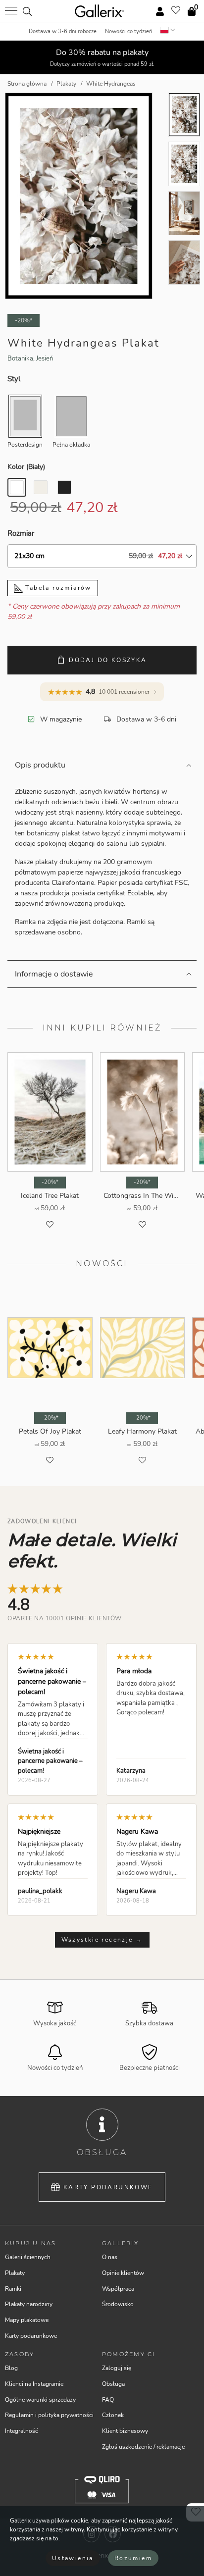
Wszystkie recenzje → (102, 1940)
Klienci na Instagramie (34, 2384)
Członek (113, 2415)
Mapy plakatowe (27, 2320)
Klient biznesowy (125, 2431)
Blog (11, 2368)
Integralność (22, 2431)
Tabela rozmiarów (57, 588)
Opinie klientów (123, 2273)
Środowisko (118, 2304)
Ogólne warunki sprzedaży (40, 2400)
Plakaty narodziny (29, 2304)
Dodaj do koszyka (108, 660)
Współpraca (118, 2289)
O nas (110, 2257)
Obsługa (113, 2384)
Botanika (20, 359)
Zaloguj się (117, 2368)
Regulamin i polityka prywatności (49, 2415)
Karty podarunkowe (108, 2187)
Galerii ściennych (28, 2257)
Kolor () (26, 467)
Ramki (13, 2289)
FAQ (108, 2400)
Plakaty (15, 2273)
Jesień (45, 359)
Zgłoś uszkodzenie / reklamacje (143, 2447)
